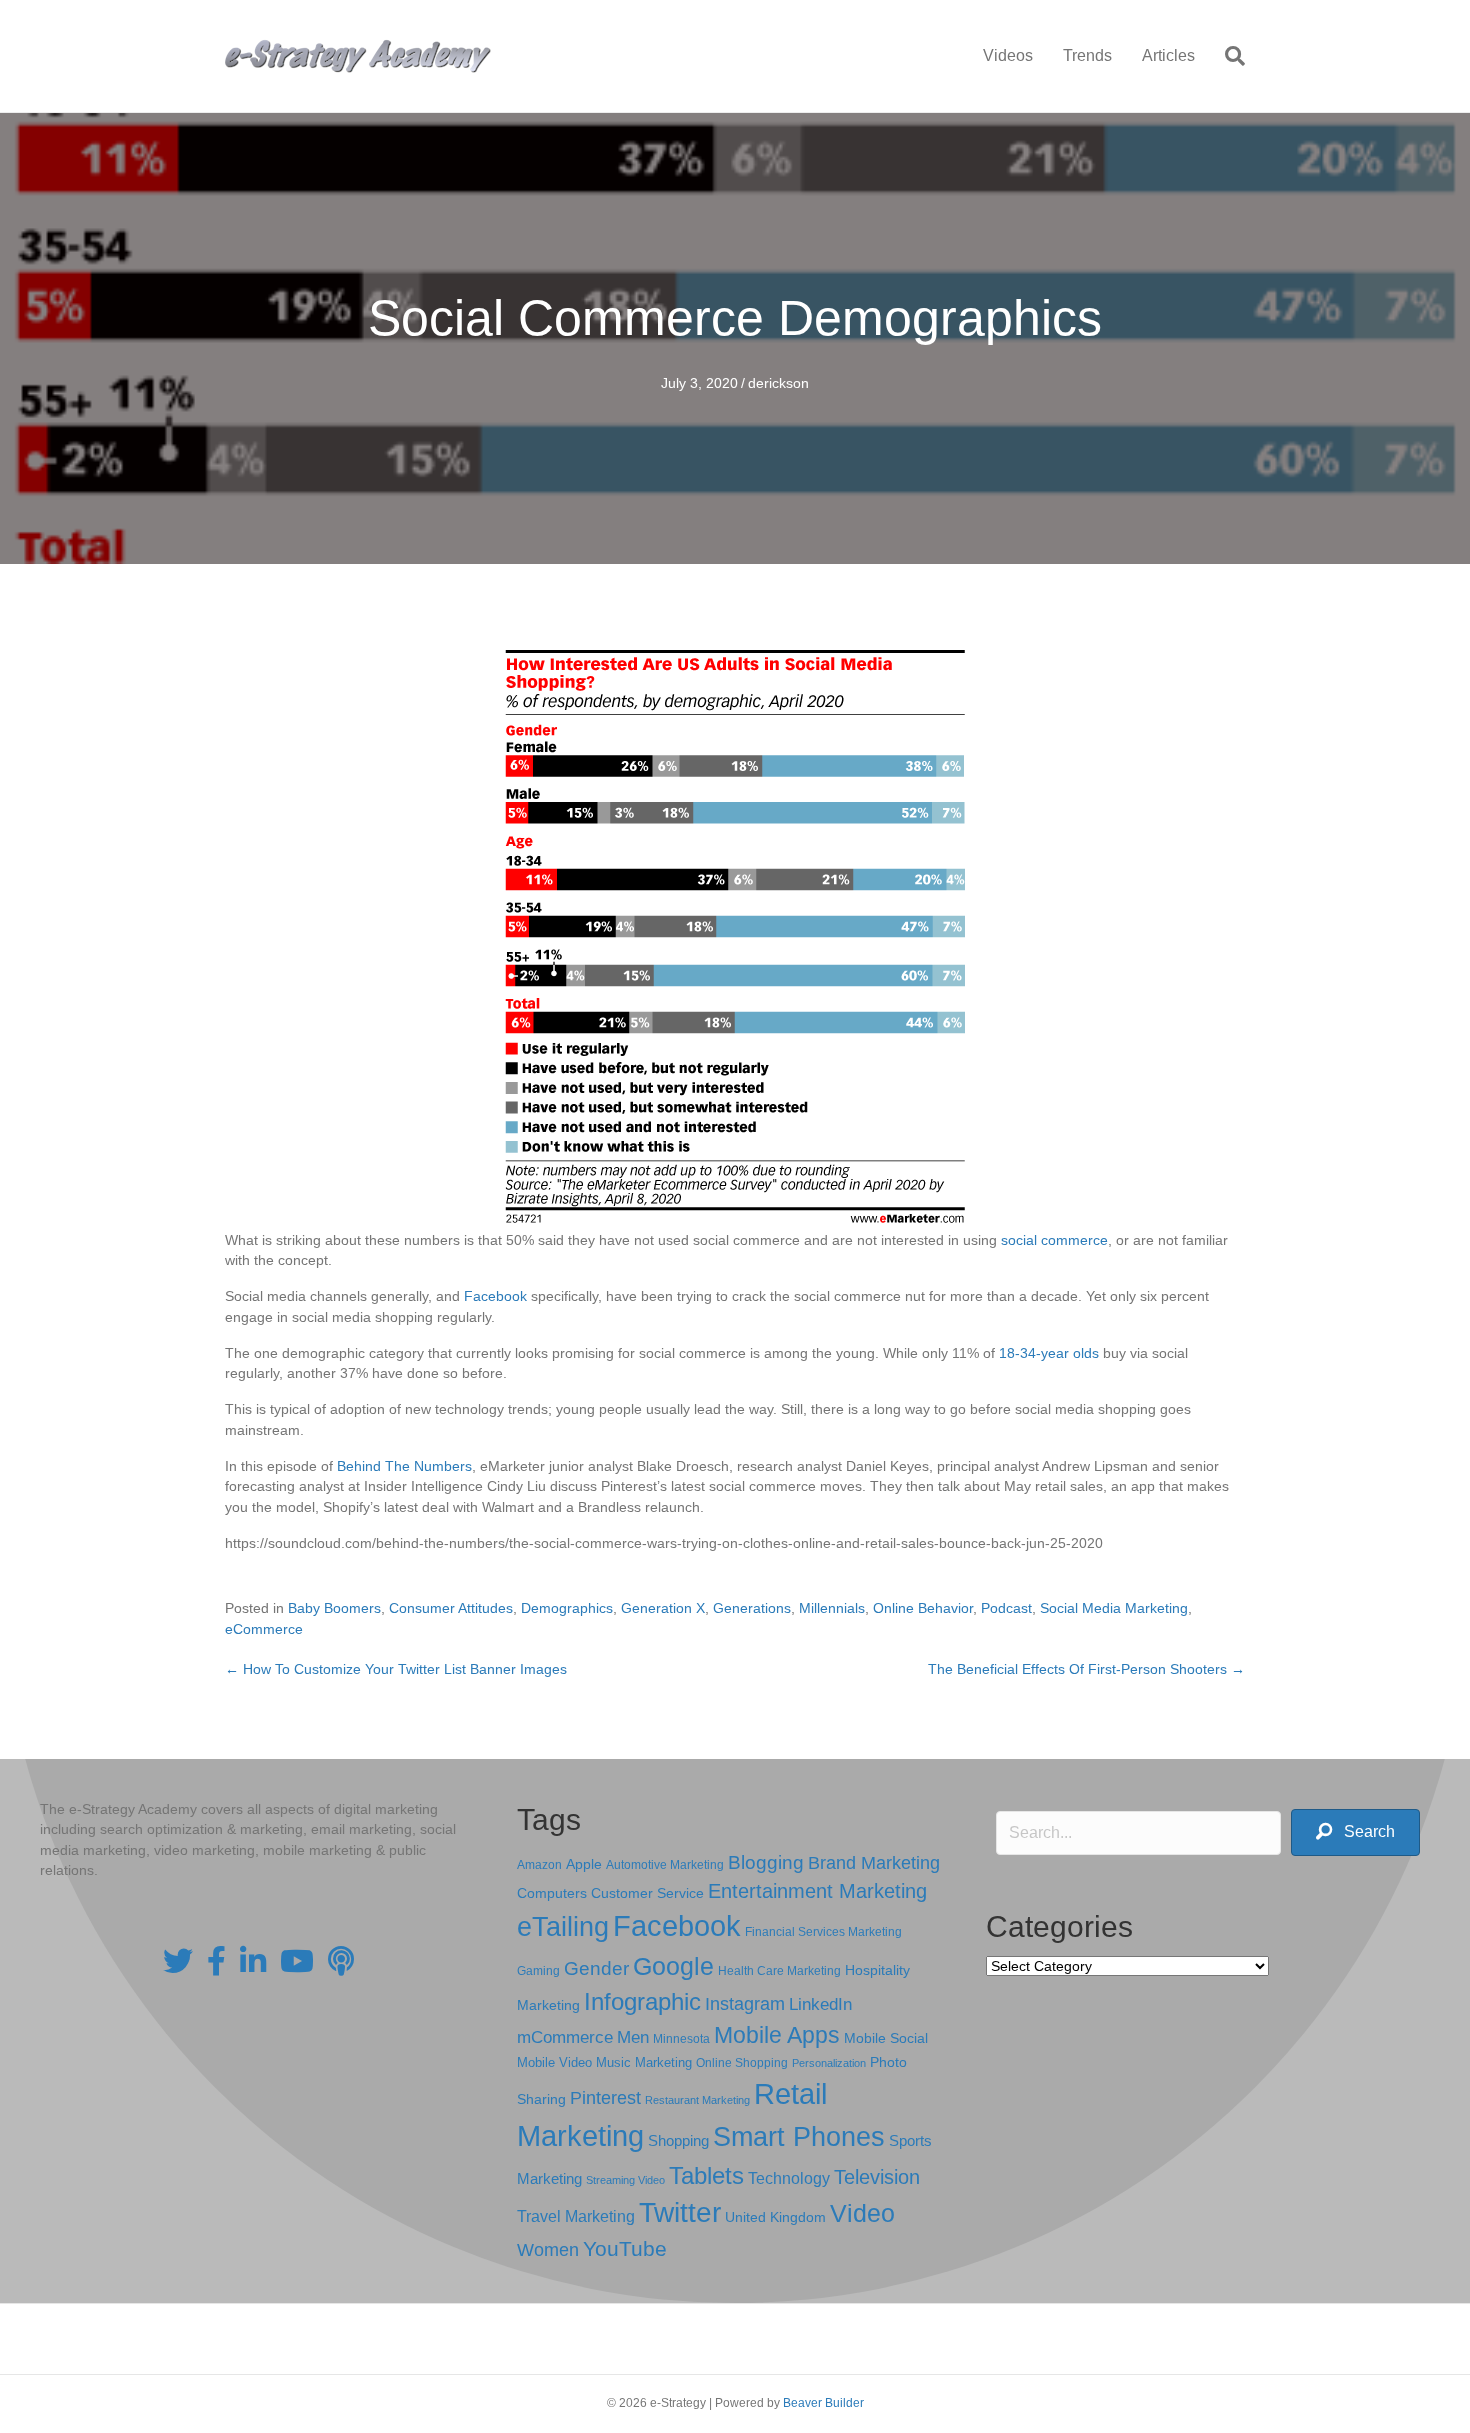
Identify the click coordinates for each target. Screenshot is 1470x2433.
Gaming (538, 1970)
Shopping (678, 2141)
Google (673, 1966)
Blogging (766, 1862)
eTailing (563, 1926)
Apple (584, 1864)
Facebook (495, 1296)
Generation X (663, 1608)
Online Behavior (923, 1608)
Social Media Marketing (1114, 1608)
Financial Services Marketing (823, 1932)
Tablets (706, 2175)
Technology (789, 2178)
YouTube (625, 2248)
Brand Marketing (874, 1863)
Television (877, 2177)
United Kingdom (775, 2217)
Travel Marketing (576, 2216)
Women (548, 2250)
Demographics (567, 1608)
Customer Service (647, 1893)
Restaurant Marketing (697, 2100)
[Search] (1227, 56)
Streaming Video (625, 2180)
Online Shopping (742, 2063)
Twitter (680, 2212)
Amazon (539, 1865)
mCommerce (565, 2037)
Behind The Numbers (404, 1466)
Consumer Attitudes (451, 1608)
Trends (1087, 55)
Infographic (642, 2002)
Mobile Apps (777, 2035)
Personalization (829, 2063)
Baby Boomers (334, 1608)
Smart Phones (799, 2137)
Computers (552, 1893)
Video (862, 2213)
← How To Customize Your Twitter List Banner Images (396, 1669)
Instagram (745, 2004)
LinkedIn (820, 2004)
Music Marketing (644, 2062)
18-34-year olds (1049, 1353)
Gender (596, 1968)
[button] (1355, 1832)
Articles (1168, 55)
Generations (752, 1608)
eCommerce (264, 1629)
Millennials (832, 1608)
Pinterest (605, 2098)
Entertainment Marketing (817, 1891)
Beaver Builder (823, 2403)
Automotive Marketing (665, 1865)
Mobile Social (886, 2038)
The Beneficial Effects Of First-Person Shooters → (1086, 1669)
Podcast (1006, 1608)
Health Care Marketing (779, 1971)
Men (633, 2037)
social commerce (1054, 1240)
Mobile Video (554, 2062)
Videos (1008, 55)
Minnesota (681, 2038)
